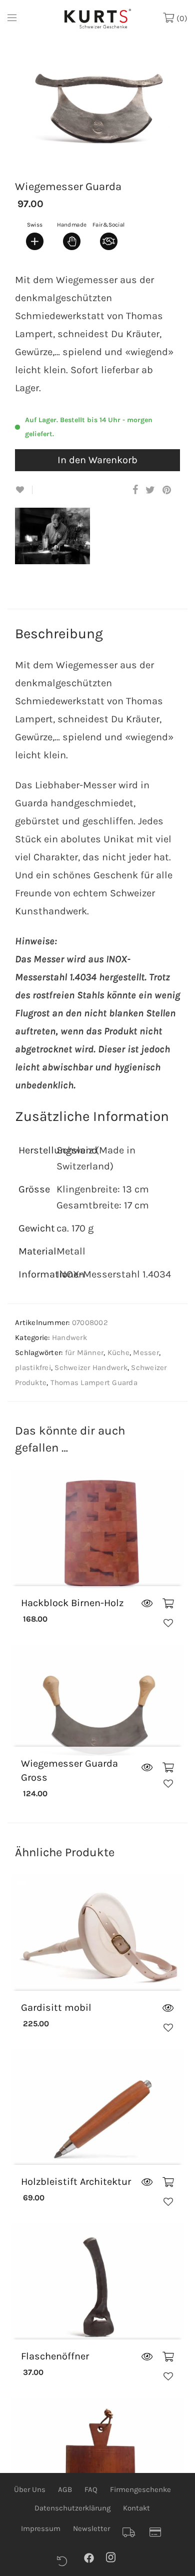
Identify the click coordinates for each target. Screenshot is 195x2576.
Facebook (94, 2557)
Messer (146, 1353)
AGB (65, 2489)
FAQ (91, 2489)
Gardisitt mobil (56, 2008)
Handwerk (69, 1338)
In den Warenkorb (97, 460)
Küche (118, 1353)
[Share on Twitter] (150, 490)
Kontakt (136, 2508)
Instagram (116, 2557)
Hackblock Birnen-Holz (72, 1603)
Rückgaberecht (67, 2561)
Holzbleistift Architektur (76, 2182)
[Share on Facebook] (135, 490)
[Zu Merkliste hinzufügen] (24, 490)
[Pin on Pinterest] (167, 490)
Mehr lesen (147, 1604)
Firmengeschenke (140, 2489)
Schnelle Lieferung (132, 2532)
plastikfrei (33, 1368)
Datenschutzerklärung (72, 2508)
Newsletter (91, 2528)
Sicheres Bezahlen (159, 2532)
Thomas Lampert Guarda (94, 1383)
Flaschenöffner (55, 2356)
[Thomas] (56, 556)
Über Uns (30, 2489)
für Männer (84, 1353)
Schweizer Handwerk (91, 1368)
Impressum (41, 2528)
